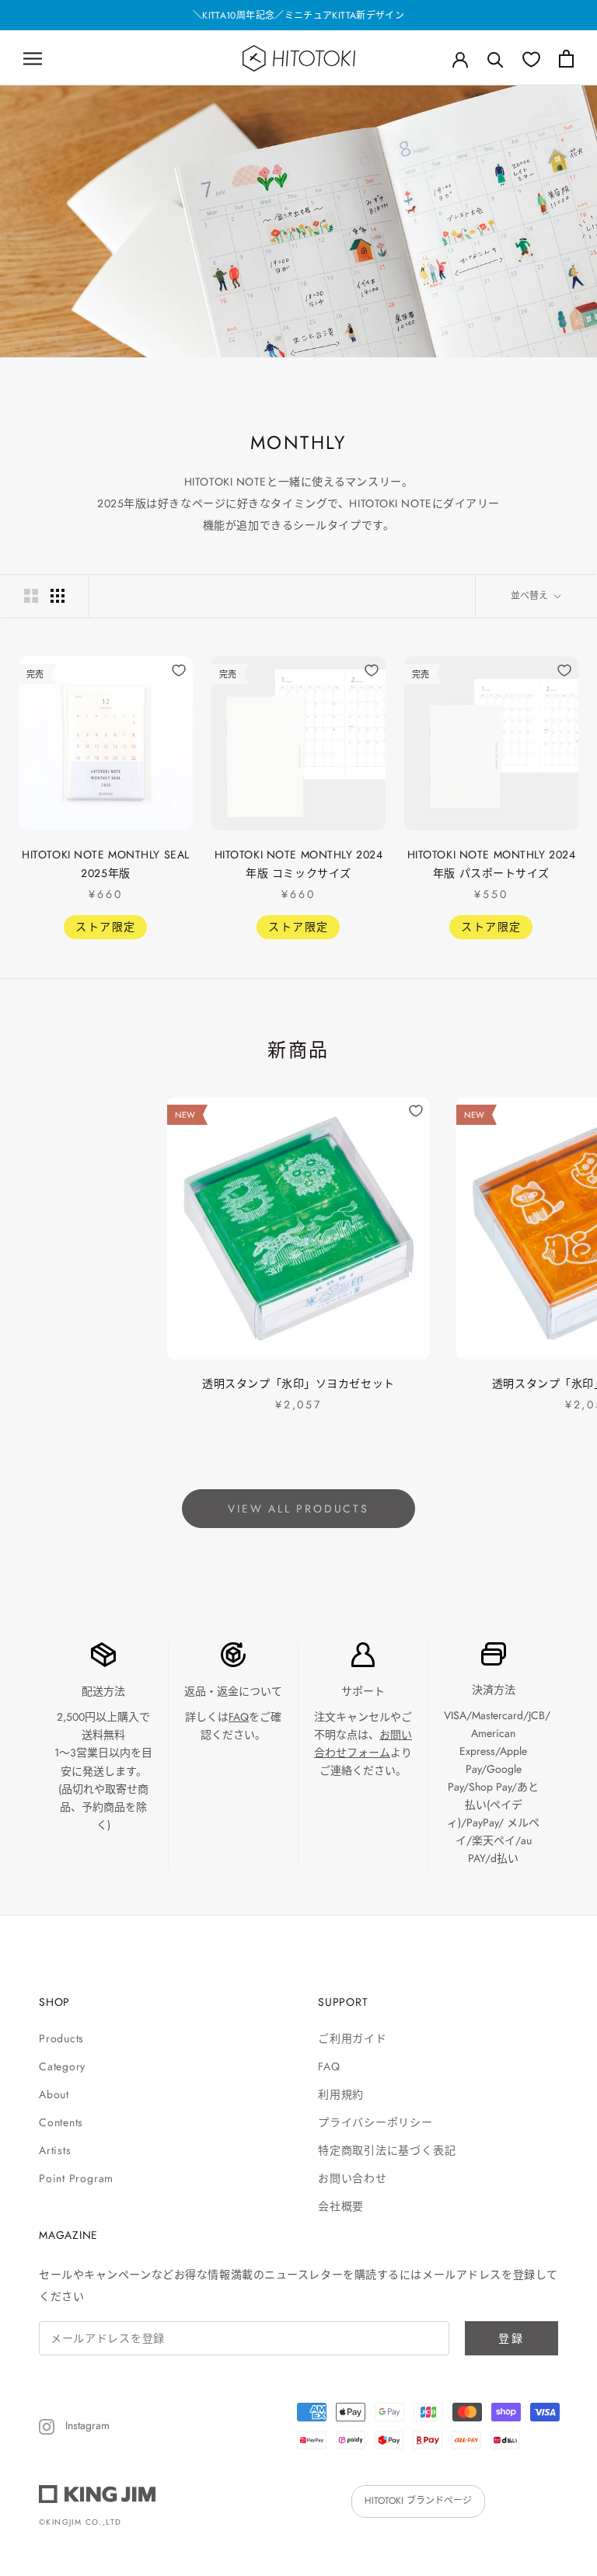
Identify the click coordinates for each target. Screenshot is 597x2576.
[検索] (496, 59)
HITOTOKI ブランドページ (418, 2501)
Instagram (86, 2425)
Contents (61, 2122)
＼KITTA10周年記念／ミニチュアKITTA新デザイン (298, 16)
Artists (55, 2150)
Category (62, 2066)
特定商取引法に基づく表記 (387, 2150)
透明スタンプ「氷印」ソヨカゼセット (298, 1384)
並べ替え (531, 596)
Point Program (76, 2178)
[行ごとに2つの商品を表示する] (31, 596)
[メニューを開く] (33, 58)
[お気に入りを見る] (531, 59)
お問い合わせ (353, 2178)
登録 (511, 2338)
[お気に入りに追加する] (179, 670)
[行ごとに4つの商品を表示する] (58, 596)
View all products (298, 1509)
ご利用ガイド (353, 2038)
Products (61, 2038)
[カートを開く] (566, 59)
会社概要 (341, 2206)
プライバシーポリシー (375, 2122)
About (54, 2094)
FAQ (239, 1717)
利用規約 (341, 2094)
